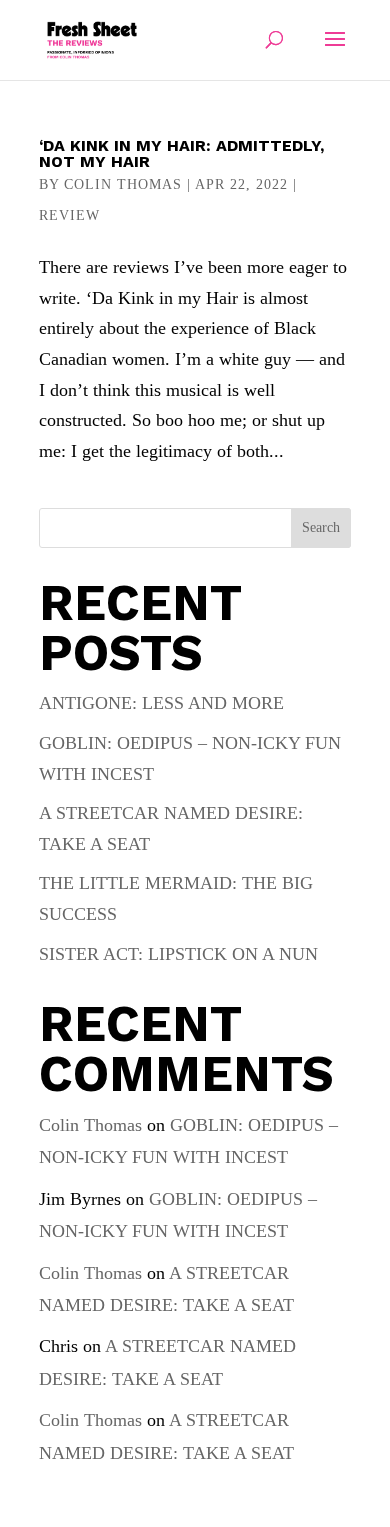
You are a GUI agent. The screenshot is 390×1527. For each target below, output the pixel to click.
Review (69, 215)
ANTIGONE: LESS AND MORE (161, 703)
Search (321, 527)
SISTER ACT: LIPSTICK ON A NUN (178, 954)
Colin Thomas (123, 184)
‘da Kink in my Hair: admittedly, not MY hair (181, 153)
